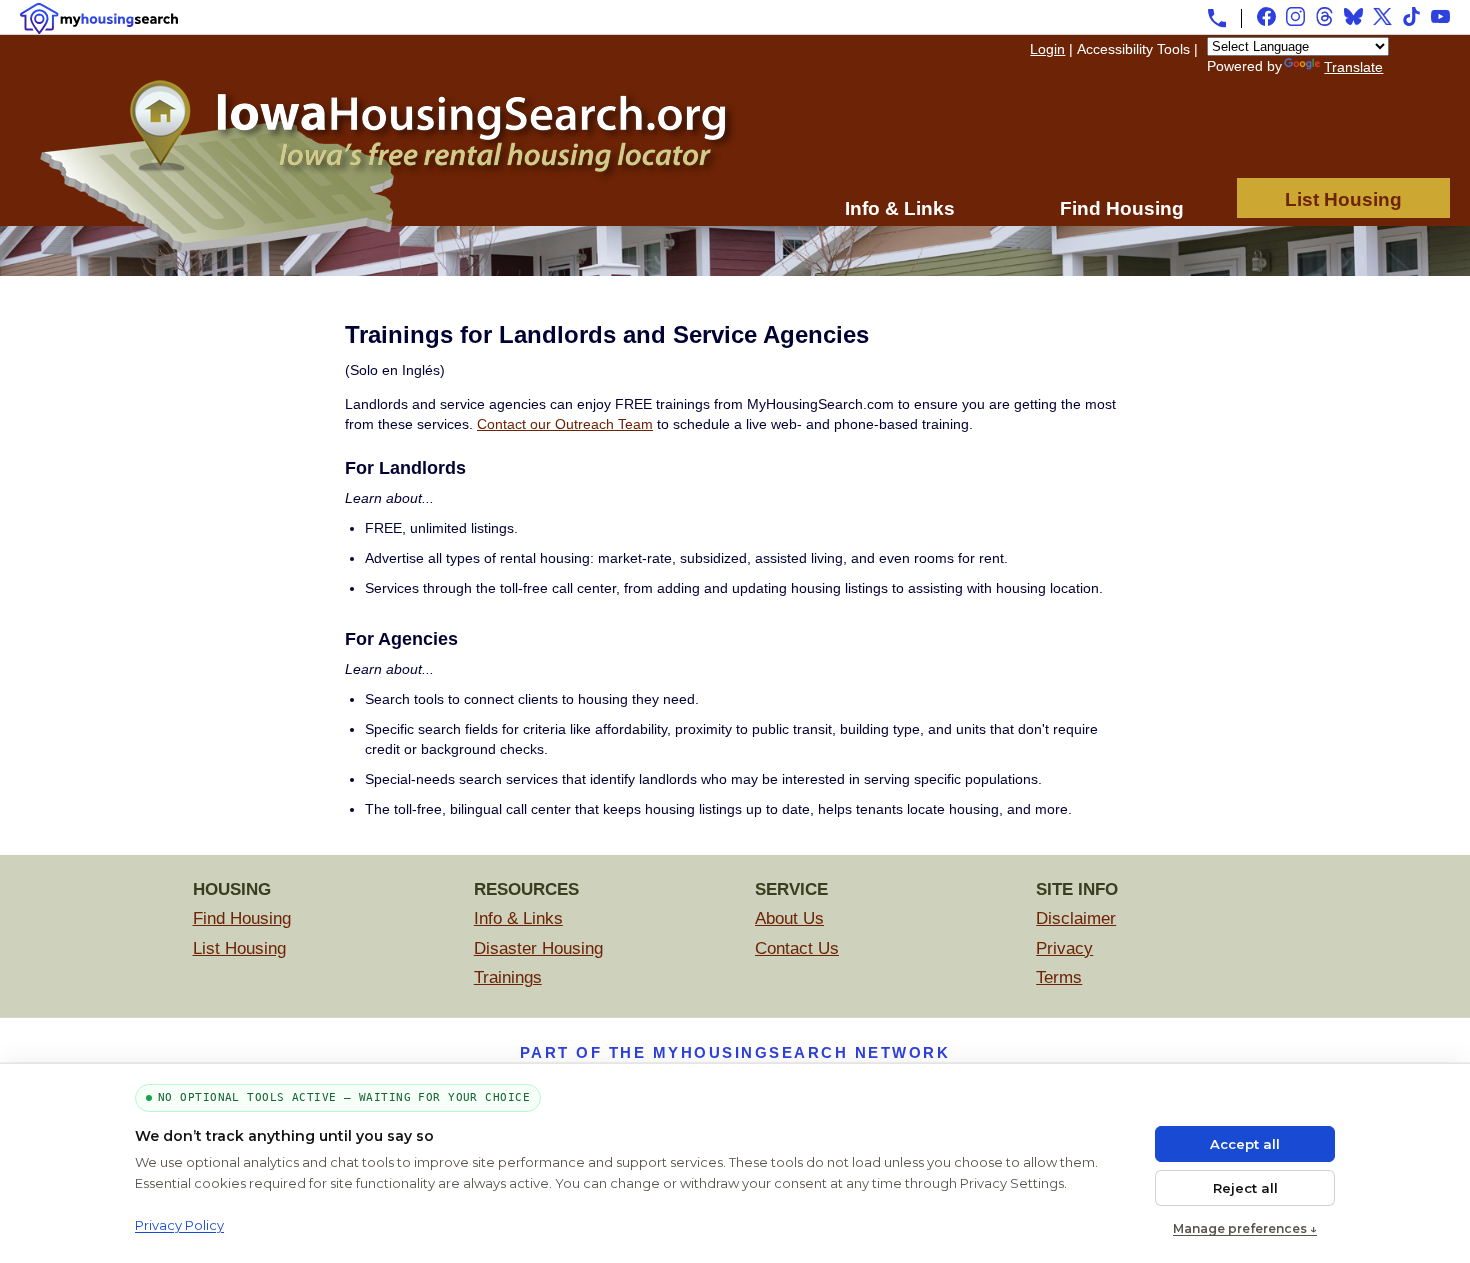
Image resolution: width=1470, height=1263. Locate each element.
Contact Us (797, 948)
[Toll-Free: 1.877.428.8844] (1217, 18)
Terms (1059, 977)
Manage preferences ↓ (1245, 1228)
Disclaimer (1076, 918)
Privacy (1064, 948)
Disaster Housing (538, 948)
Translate (1353, 67)
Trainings (508, 977)
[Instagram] (1295, 16)
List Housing (1343, 199)
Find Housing (1122, 208)
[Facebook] (1266, 16)
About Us (789, 918)
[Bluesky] (1353, 16)
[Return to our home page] (386, 247)
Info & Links (900, 208)
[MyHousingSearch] (99, 18)
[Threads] (1324, 16)
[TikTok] (1411, 16)
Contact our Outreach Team (565, 424)
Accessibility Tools (1133, 49)
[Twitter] (1382, 16)
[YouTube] (1440, 16)
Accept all (1245, 1144)
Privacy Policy (179, 1225)
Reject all (1245, 1188)
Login (1047, 49)
